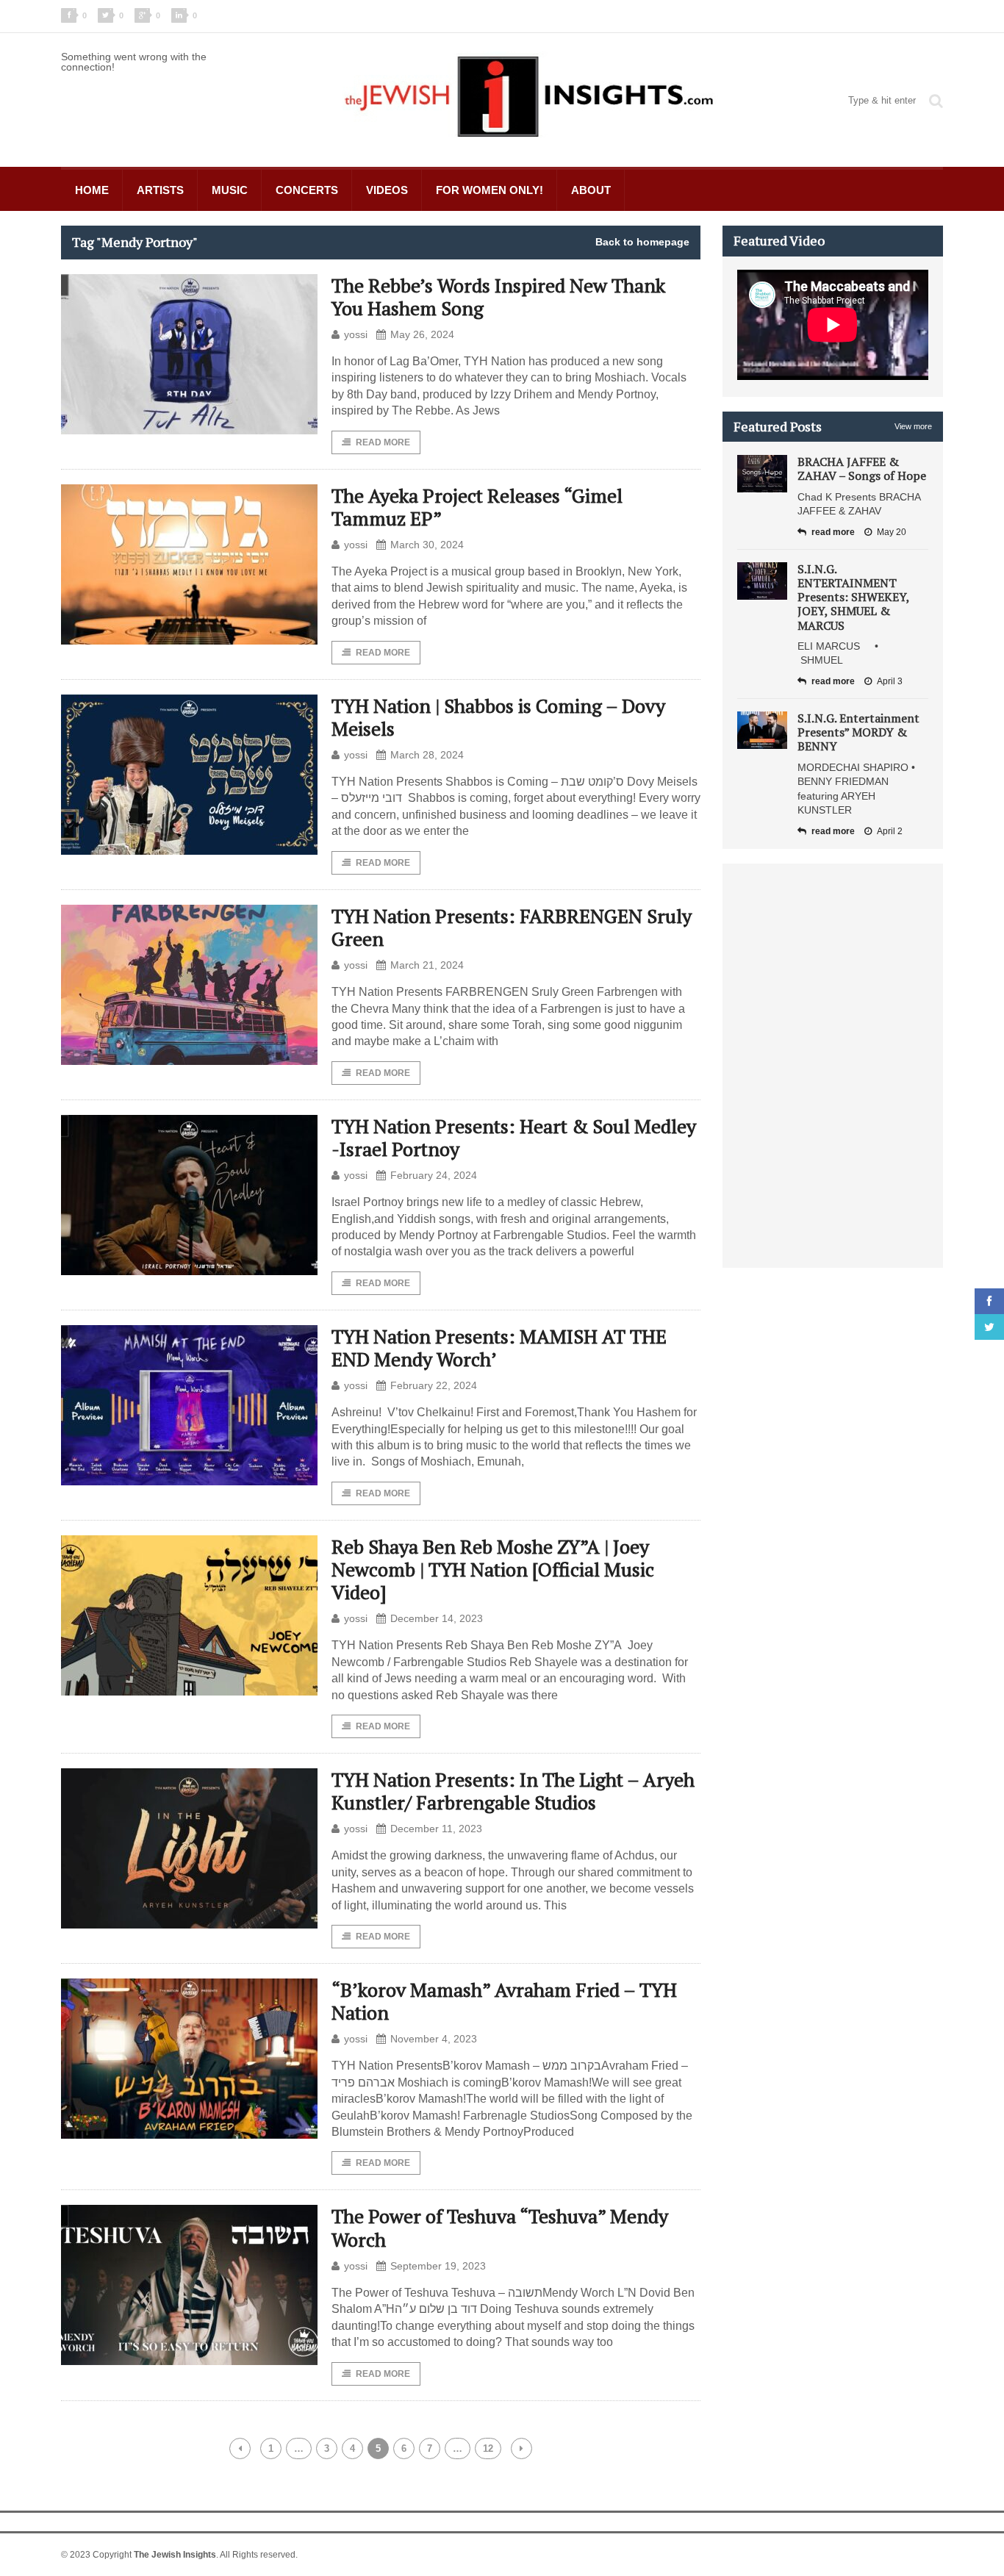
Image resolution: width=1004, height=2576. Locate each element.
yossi (356, 334)
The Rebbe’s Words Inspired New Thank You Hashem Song (498, 297)
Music (230, 190)
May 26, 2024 (422, 334)
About (591, 190)
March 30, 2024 (427, 545)
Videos (387, 190)
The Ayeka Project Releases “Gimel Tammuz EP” (477, 507)
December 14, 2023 (437, 1618)
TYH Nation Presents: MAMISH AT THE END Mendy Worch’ (499, 1348)
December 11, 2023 (436, 1829)
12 (488, 2448)
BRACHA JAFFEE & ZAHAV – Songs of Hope (862, 469)
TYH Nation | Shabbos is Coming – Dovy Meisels (498, 717)
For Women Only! (490, 190)
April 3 (890, 681)
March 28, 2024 (427, 755)
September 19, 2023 (438, 2266)
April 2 (890, 831)
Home (92, 190)
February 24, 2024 (434, 1175)
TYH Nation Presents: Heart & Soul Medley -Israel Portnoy (514, 1137)
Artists (160, 190)
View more (913, 426)
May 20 (892, 532)
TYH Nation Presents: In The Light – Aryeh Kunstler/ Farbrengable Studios (513, 1791)
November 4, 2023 (434, 2039)
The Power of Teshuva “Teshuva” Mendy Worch (500, 2227)
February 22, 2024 (434, 1385)
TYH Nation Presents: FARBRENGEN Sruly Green (512, 927)
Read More (383, 442)
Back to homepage (642, 242)
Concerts (307, 190)
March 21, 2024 (427, 965)
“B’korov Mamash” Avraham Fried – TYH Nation (504, 2001)
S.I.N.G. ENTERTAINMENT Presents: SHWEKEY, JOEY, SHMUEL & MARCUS (853, 597)
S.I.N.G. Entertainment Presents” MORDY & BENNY (858, 732)
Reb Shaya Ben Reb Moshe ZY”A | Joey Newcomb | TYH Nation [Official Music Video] (493, 1569)
